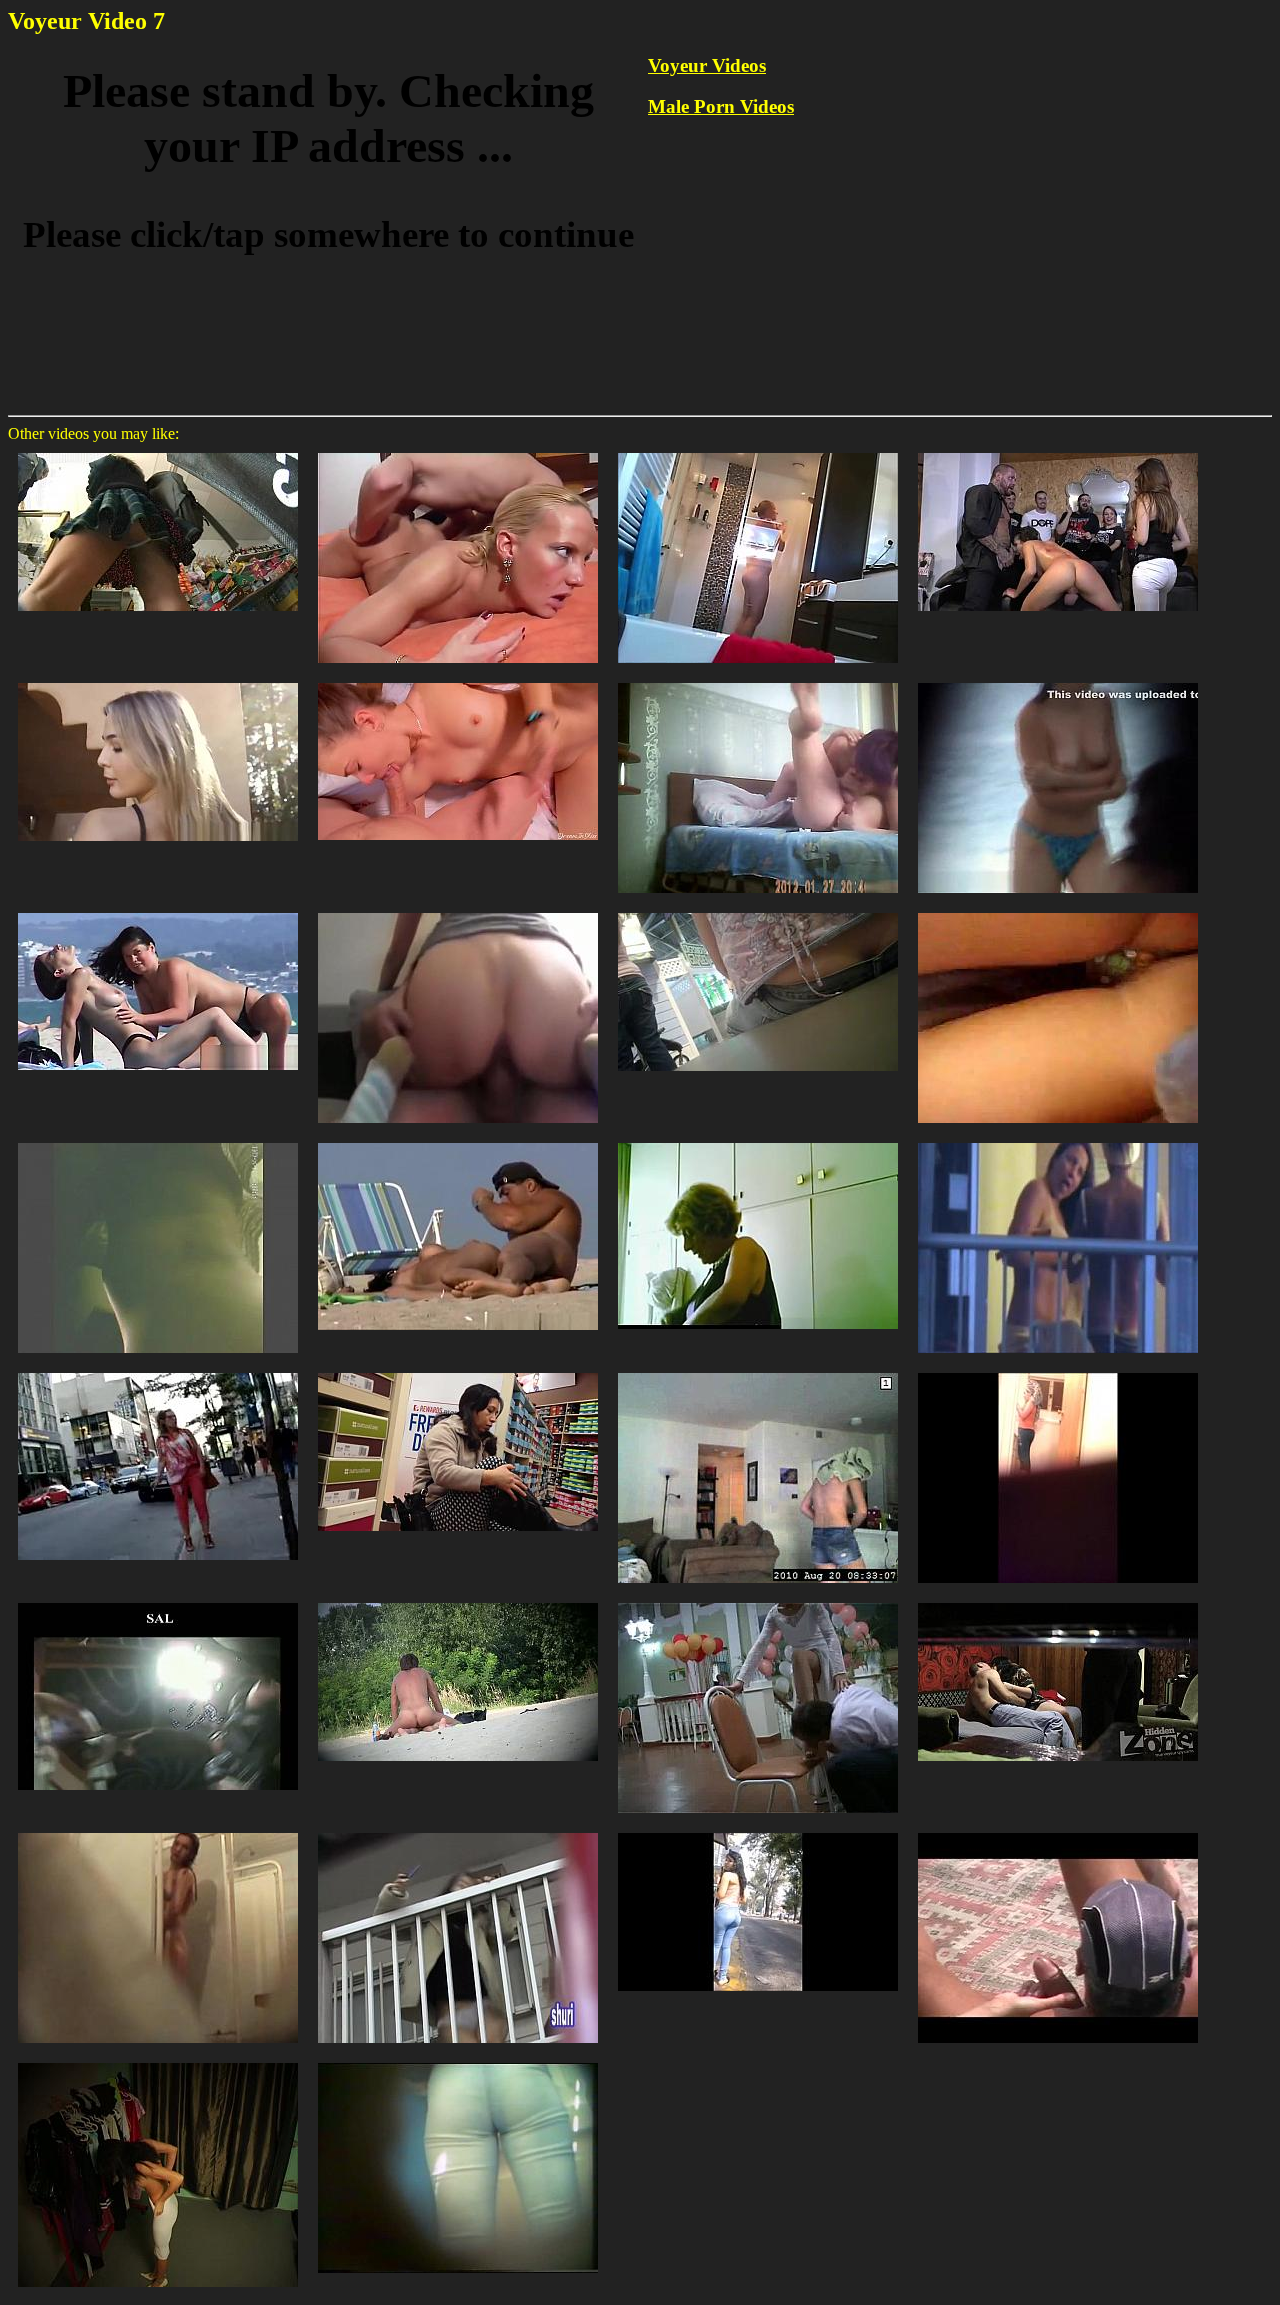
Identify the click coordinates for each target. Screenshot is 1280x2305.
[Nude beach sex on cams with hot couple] (458, 1601)
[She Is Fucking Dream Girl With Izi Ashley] (458, 681)
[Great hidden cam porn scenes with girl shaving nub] (158, 1831)
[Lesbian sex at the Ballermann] (158, 911)
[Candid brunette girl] (158, 2061)
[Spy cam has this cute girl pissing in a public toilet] (458, 2061)
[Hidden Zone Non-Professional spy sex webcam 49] (1058, 1601)
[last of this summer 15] (1058, 911)
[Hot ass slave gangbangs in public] (1058, 451)
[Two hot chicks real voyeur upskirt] (158, 1601)
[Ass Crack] (758, 911)
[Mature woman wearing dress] (758, 1141)
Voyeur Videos (707, 65)
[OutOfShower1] (1058, 1371)
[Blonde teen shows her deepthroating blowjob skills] (158, 681)
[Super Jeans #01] (758, 1831)
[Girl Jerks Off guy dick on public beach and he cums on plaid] (1058, 1831)
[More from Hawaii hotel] (1058, 1141)
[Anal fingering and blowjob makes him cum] (758, 681)
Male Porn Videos (721, 106)
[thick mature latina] (458, 1371)
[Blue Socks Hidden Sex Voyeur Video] (758, 451)
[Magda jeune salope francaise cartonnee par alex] (458, 451)
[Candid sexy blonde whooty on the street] (158, 1371)
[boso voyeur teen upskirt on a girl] (158, 1141)
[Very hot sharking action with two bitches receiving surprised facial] (458, 1831)
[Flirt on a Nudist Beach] (458, 1141)
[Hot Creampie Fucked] (458, 911)
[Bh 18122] (1058, 681)
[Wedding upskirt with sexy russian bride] (758, 1601)
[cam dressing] (758, 1371)
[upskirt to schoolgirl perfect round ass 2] (158, 451)
